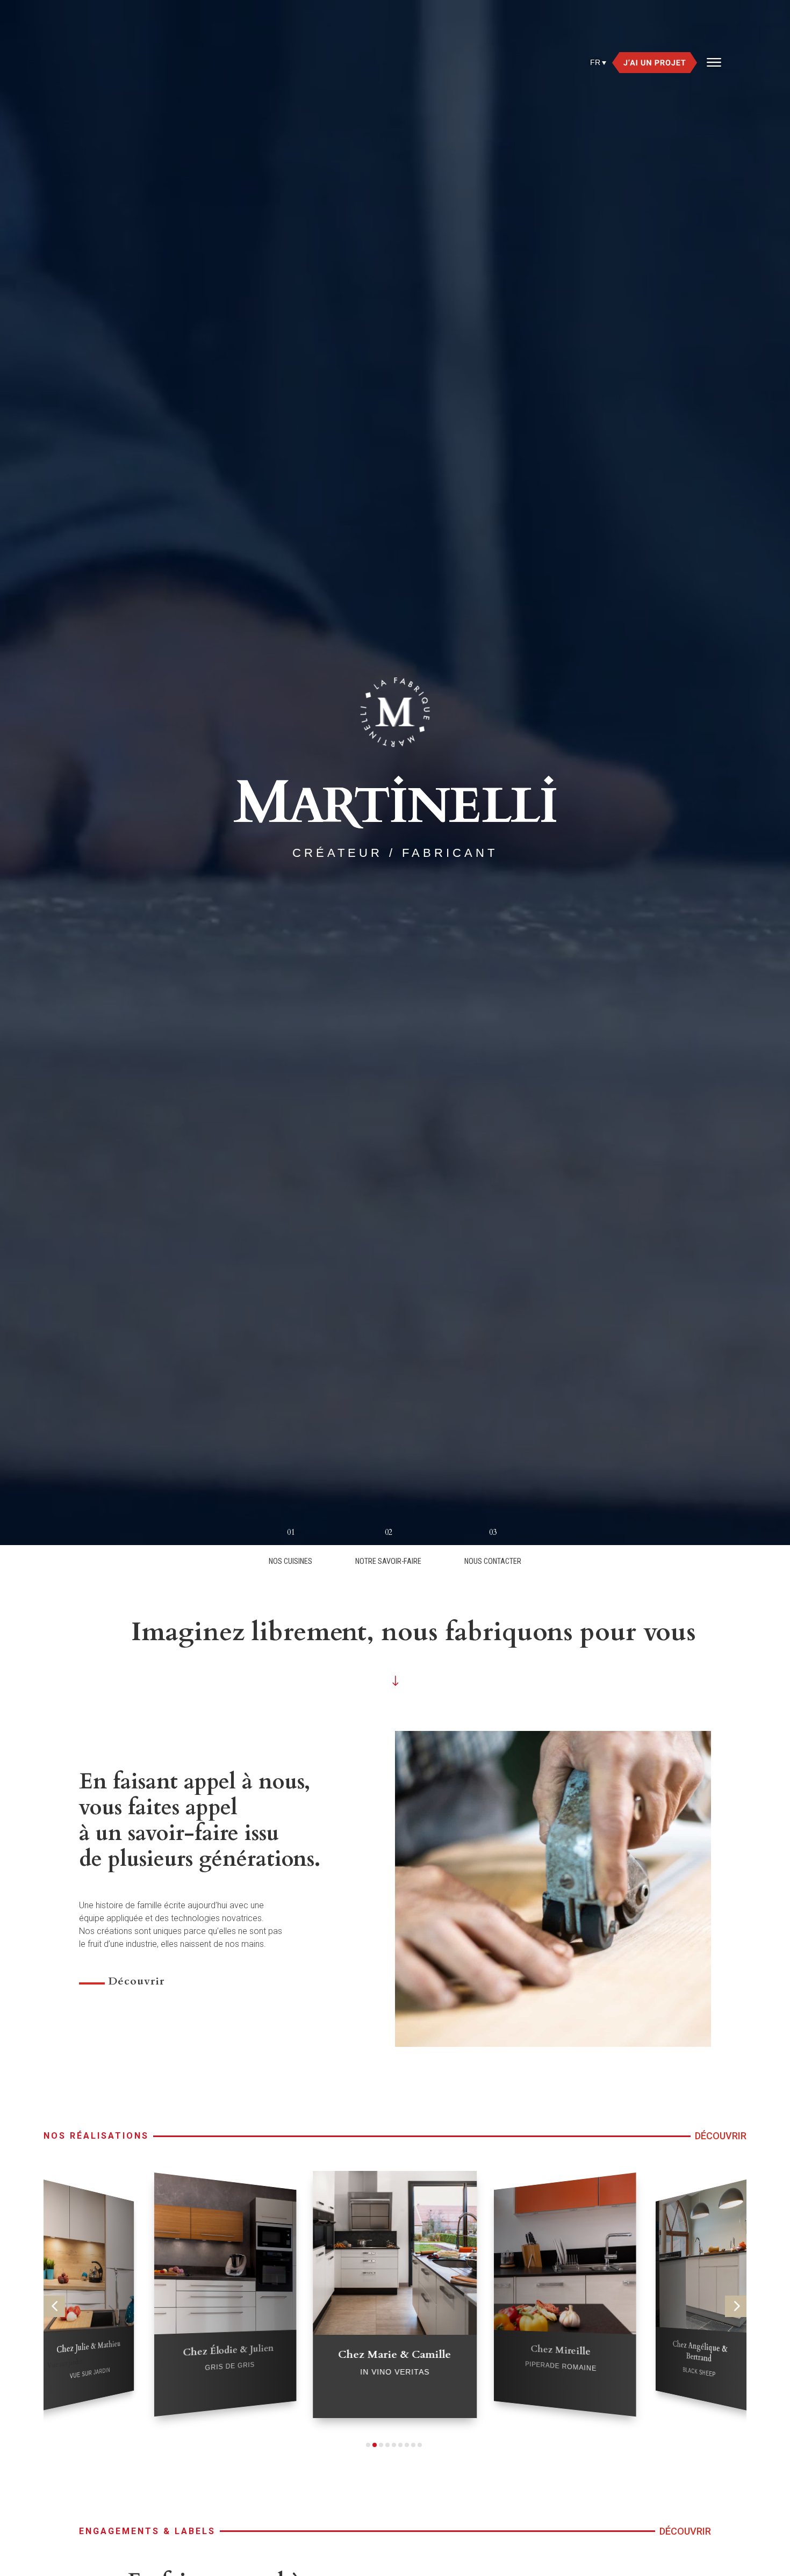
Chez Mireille (229, 2350)
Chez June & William (701, 2285)
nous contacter (493, 1561)
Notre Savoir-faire (388, 1561)
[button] (54, 2306)
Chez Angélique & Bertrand (395, 2361)
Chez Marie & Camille (89, 2347)
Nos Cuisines (290, 1561)
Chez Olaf (560, 2284)
